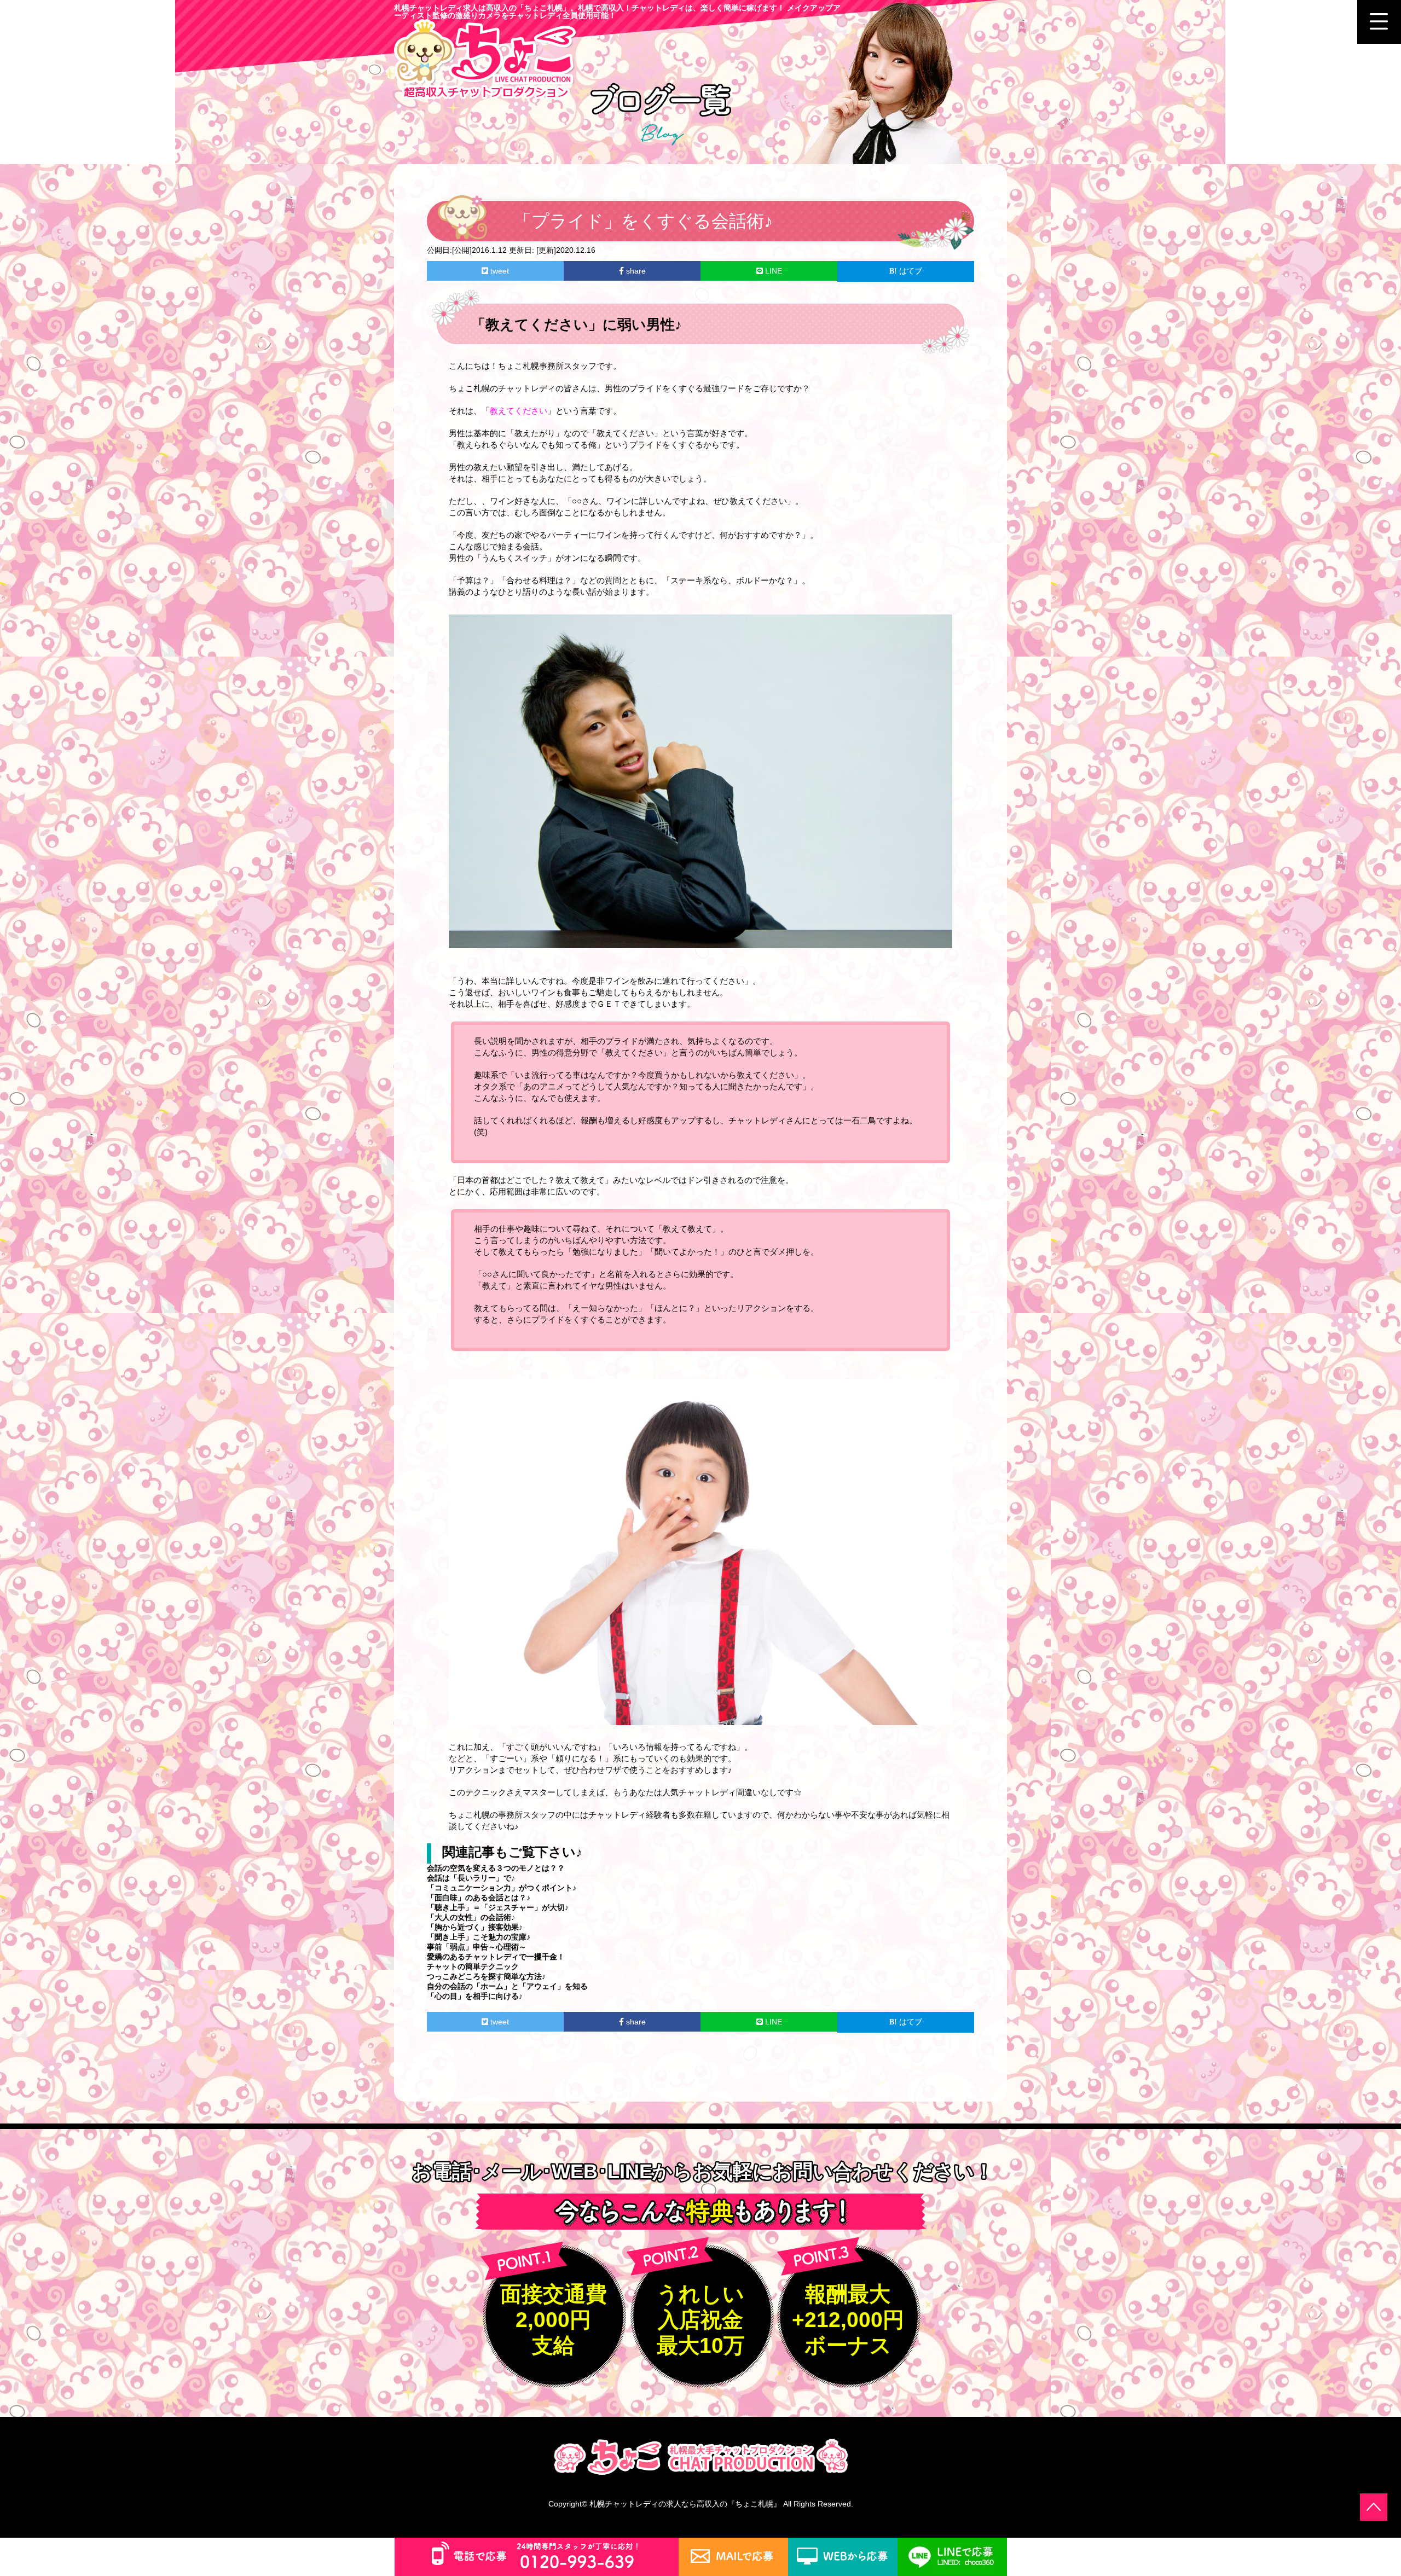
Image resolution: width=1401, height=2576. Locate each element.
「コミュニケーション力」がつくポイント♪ (502, 1888)
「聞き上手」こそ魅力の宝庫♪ (479, 1937)
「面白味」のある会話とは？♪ (479, 1898)
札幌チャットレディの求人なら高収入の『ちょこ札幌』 (685, 2504)
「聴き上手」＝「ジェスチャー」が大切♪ (498, 1907)
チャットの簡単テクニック (473, 1966)
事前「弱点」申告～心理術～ (477, 1947)
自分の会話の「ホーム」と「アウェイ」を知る (507, 1986)
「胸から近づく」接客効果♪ (475, 1927)
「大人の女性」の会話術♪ (471, 1917)
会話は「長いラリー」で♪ (471, 1878)
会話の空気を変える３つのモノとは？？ (496, 1868)
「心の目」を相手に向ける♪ (475, 1996)
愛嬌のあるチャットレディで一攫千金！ (496, 1957)
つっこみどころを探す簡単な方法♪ (486, 1976)
